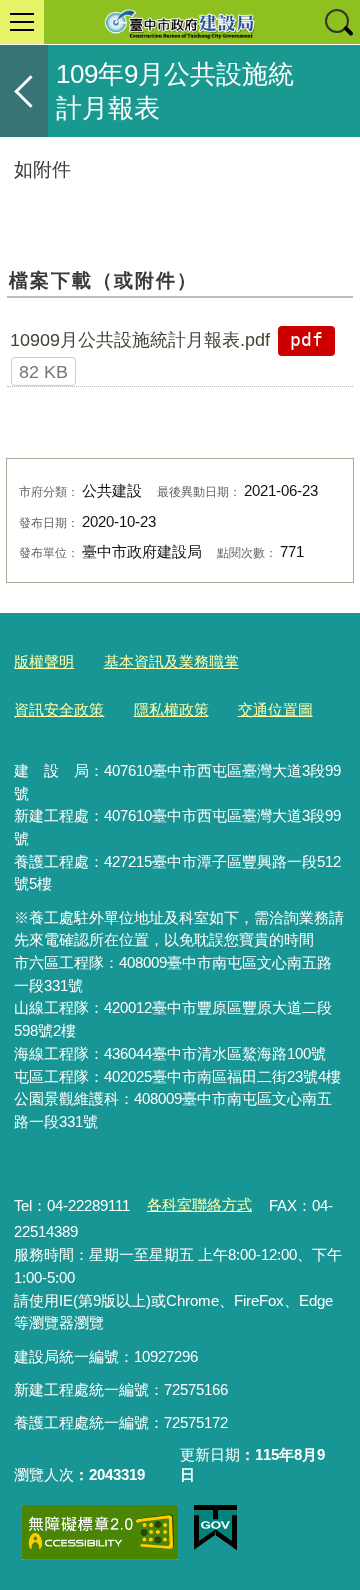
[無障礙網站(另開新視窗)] (100, 1532)
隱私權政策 (171, 709)
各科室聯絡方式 (199, 1204)
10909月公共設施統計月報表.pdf (140, 340)
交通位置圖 (275, 709)
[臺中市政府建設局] (180, 22)
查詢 (338, 22)
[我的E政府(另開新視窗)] (215, 1528)
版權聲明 (44, 661)
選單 (22, 22)
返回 (24, 91)
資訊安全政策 (59, 709)
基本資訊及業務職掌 (171, 661)
